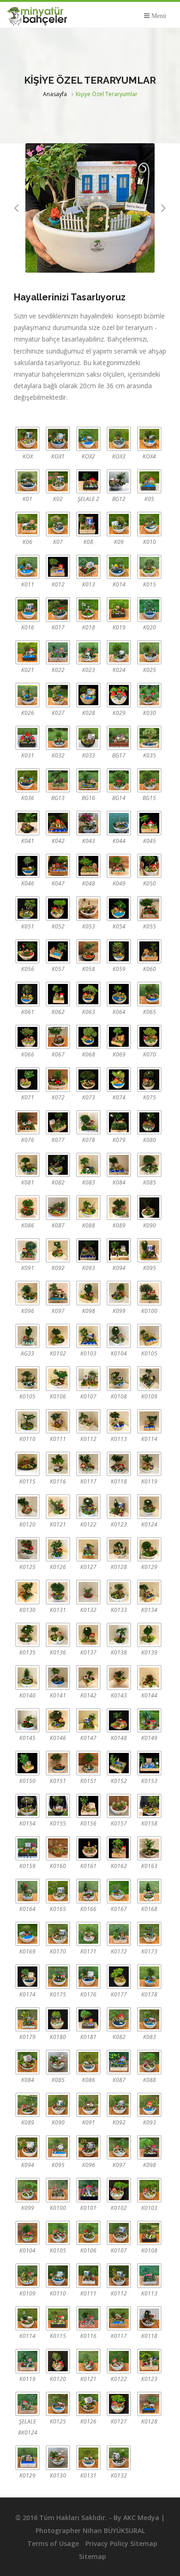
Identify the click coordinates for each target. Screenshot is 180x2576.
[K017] (58, 609)
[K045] (149, 823)
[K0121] (58, 1506)
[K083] (88, 1165)
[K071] (27, 1079)
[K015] (149, 567)
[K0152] (119, 1763)
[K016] (27, 609)
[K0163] (149, 1848)
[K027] (58, 695)
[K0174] (27, 1976)
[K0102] (58, 1336)
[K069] (119, 1037)
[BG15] (149, 780)
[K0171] (88, 1934)
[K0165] (58, 1891)
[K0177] (119, 1976)
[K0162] (119, 1848)
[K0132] (88, 1592)
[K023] (88, 652)
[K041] (27, 823)
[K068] (88, 1037)
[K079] (119, 1122)
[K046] (27, 866)
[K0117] (88, 1464)
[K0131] (58, 1592)
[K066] (27, 1037)
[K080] (149, 1122)
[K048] (88, 866)
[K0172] (119, 1934)
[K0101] (88, 2190)
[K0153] (149, 1763)
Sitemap (93, 2556)
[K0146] (58, 1720)
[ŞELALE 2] (88, 481)
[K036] (27, 780)
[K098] (88, 1293)
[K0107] (88, 1378)
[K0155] (58, 1806)
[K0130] (27, 1592)
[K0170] (58, 1934)
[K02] (58, 481)
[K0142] (88, 1677)
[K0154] (27, 1806)
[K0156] (88, 1806)
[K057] (58, 951)
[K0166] (88, 1891)
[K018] (88, 609)
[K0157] (119, 1806)
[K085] (149, 1165)
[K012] (58, 567)
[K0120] (27, 1506)
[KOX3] (119, 439)
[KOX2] (88, 439)
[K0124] (149, 1506)
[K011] (27, 567)
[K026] (27, 695)
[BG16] (88, 780)
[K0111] (58, 1421)
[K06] (27, 524)
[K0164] (27, 1891)
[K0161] (88, 1848)
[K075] (149, 1079)
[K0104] (119, 1336)
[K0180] (58, 2019)
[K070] (149, 1037)
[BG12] (119, 481)
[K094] (119, 1250)
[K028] (88, 695)
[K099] (119, 1293)
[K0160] (58, 1848)
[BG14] (119, 780)
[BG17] (119, 738)
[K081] (27, 1165)
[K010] (149, 524)
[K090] (149, 1207)
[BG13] (58, 780)
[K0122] (88, 1506)
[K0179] (27, 2019)
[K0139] (149, 1635)
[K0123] (119, 1506)
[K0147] (88, 1720)
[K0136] (58, 1635)
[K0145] (27, 1720)
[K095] (149, 1250)
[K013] (88, 567)
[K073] (88, 1079)
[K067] (58, 1037)
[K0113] (119, 1421)
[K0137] (88, 1635)
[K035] (149, 738)
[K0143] (119, 1677)
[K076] (27, 1122)
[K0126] (58, 1549)
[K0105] (149, 1336)
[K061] (27, 994)
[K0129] (149, 1549)
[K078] (88, 1122)
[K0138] (119, 1635)
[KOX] (27, 439)
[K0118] (119, 1464)
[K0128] (119, 1549)
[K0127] (88, 1549)
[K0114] (149, 1421)
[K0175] (58, 1976)
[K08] (88, 524)
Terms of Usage (53, 2543)
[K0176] (88, 1976)
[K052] (58, 908)
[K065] (149, 994)
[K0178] (149, 1976)
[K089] (119, 1207)
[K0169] (27, 1934)
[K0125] (27, 1549)
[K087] (58, 1207)
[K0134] (149, 1592)
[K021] (27, 652)
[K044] (119, 823)
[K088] (88, 1207)
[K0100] (149, 1293)
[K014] (119, 567)
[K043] (88, 823)
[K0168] (149, 1891)
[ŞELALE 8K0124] (27, 2404)
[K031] (27, 738)
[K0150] (27, 1763)
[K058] (88, 951)
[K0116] (58, 1464)
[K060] (149, 951)
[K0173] (149, 1934)
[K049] (119, 866)
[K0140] (27, 1677)
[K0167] (119, 1891)
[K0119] (149, 1464)
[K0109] (149, 1378)
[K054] (119, 908)
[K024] (119, 652)
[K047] (58, 866)
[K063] (88, 994)
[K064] (119, 994)
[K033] (88, 738)
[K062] (58, 994)
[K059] (119, 951)
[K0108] (119, 1378)
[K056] (27, 951)
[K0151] (58, 1763)
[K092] (58, 1250)
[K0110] (27, 1421)
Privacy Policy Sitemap (121, 2543)
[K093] (88, 1250)
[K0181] (88, 2019)
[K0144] (149, 1677)
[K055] (149, 908)
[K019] (119, 609)
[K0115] (27, 1464)
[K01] (27, 481)
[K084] (119, 1165)
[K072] (58, 1079)
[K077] (58, 1122)
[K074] (119, 1079)
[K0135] (27, 1635)
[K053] (88, 908)
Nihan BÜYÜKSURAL (114, 2530)
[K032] (58, 738)
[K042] (58, 823)
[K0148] (119, 1720)
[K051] (27, 908)
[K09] (119, 524)
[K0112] (88, 1421)
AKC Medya (141, 2518)
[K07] (58, 524)
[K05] (149, 481)
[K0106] (58, 1378)
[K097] (58, 1293)
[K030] (149, 695)
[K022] (58, 652)
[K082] (58, 1165)
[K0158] (149, 1806)
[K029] (119, 695)
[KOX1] (58, 439)
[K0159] (27, 1848)
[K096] (27, 1293)
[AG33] (27, 1336)
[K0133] (119, 1592)
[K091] (27, 1250)
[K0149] (149, 1720)
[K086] (27, 1207)
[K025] (149, 652)
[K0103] (88, 1336)
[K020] (149, 609)
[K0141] (58, 1677)
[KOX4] (149, 439)
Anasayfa (55, 94)
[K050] (149, 866)
